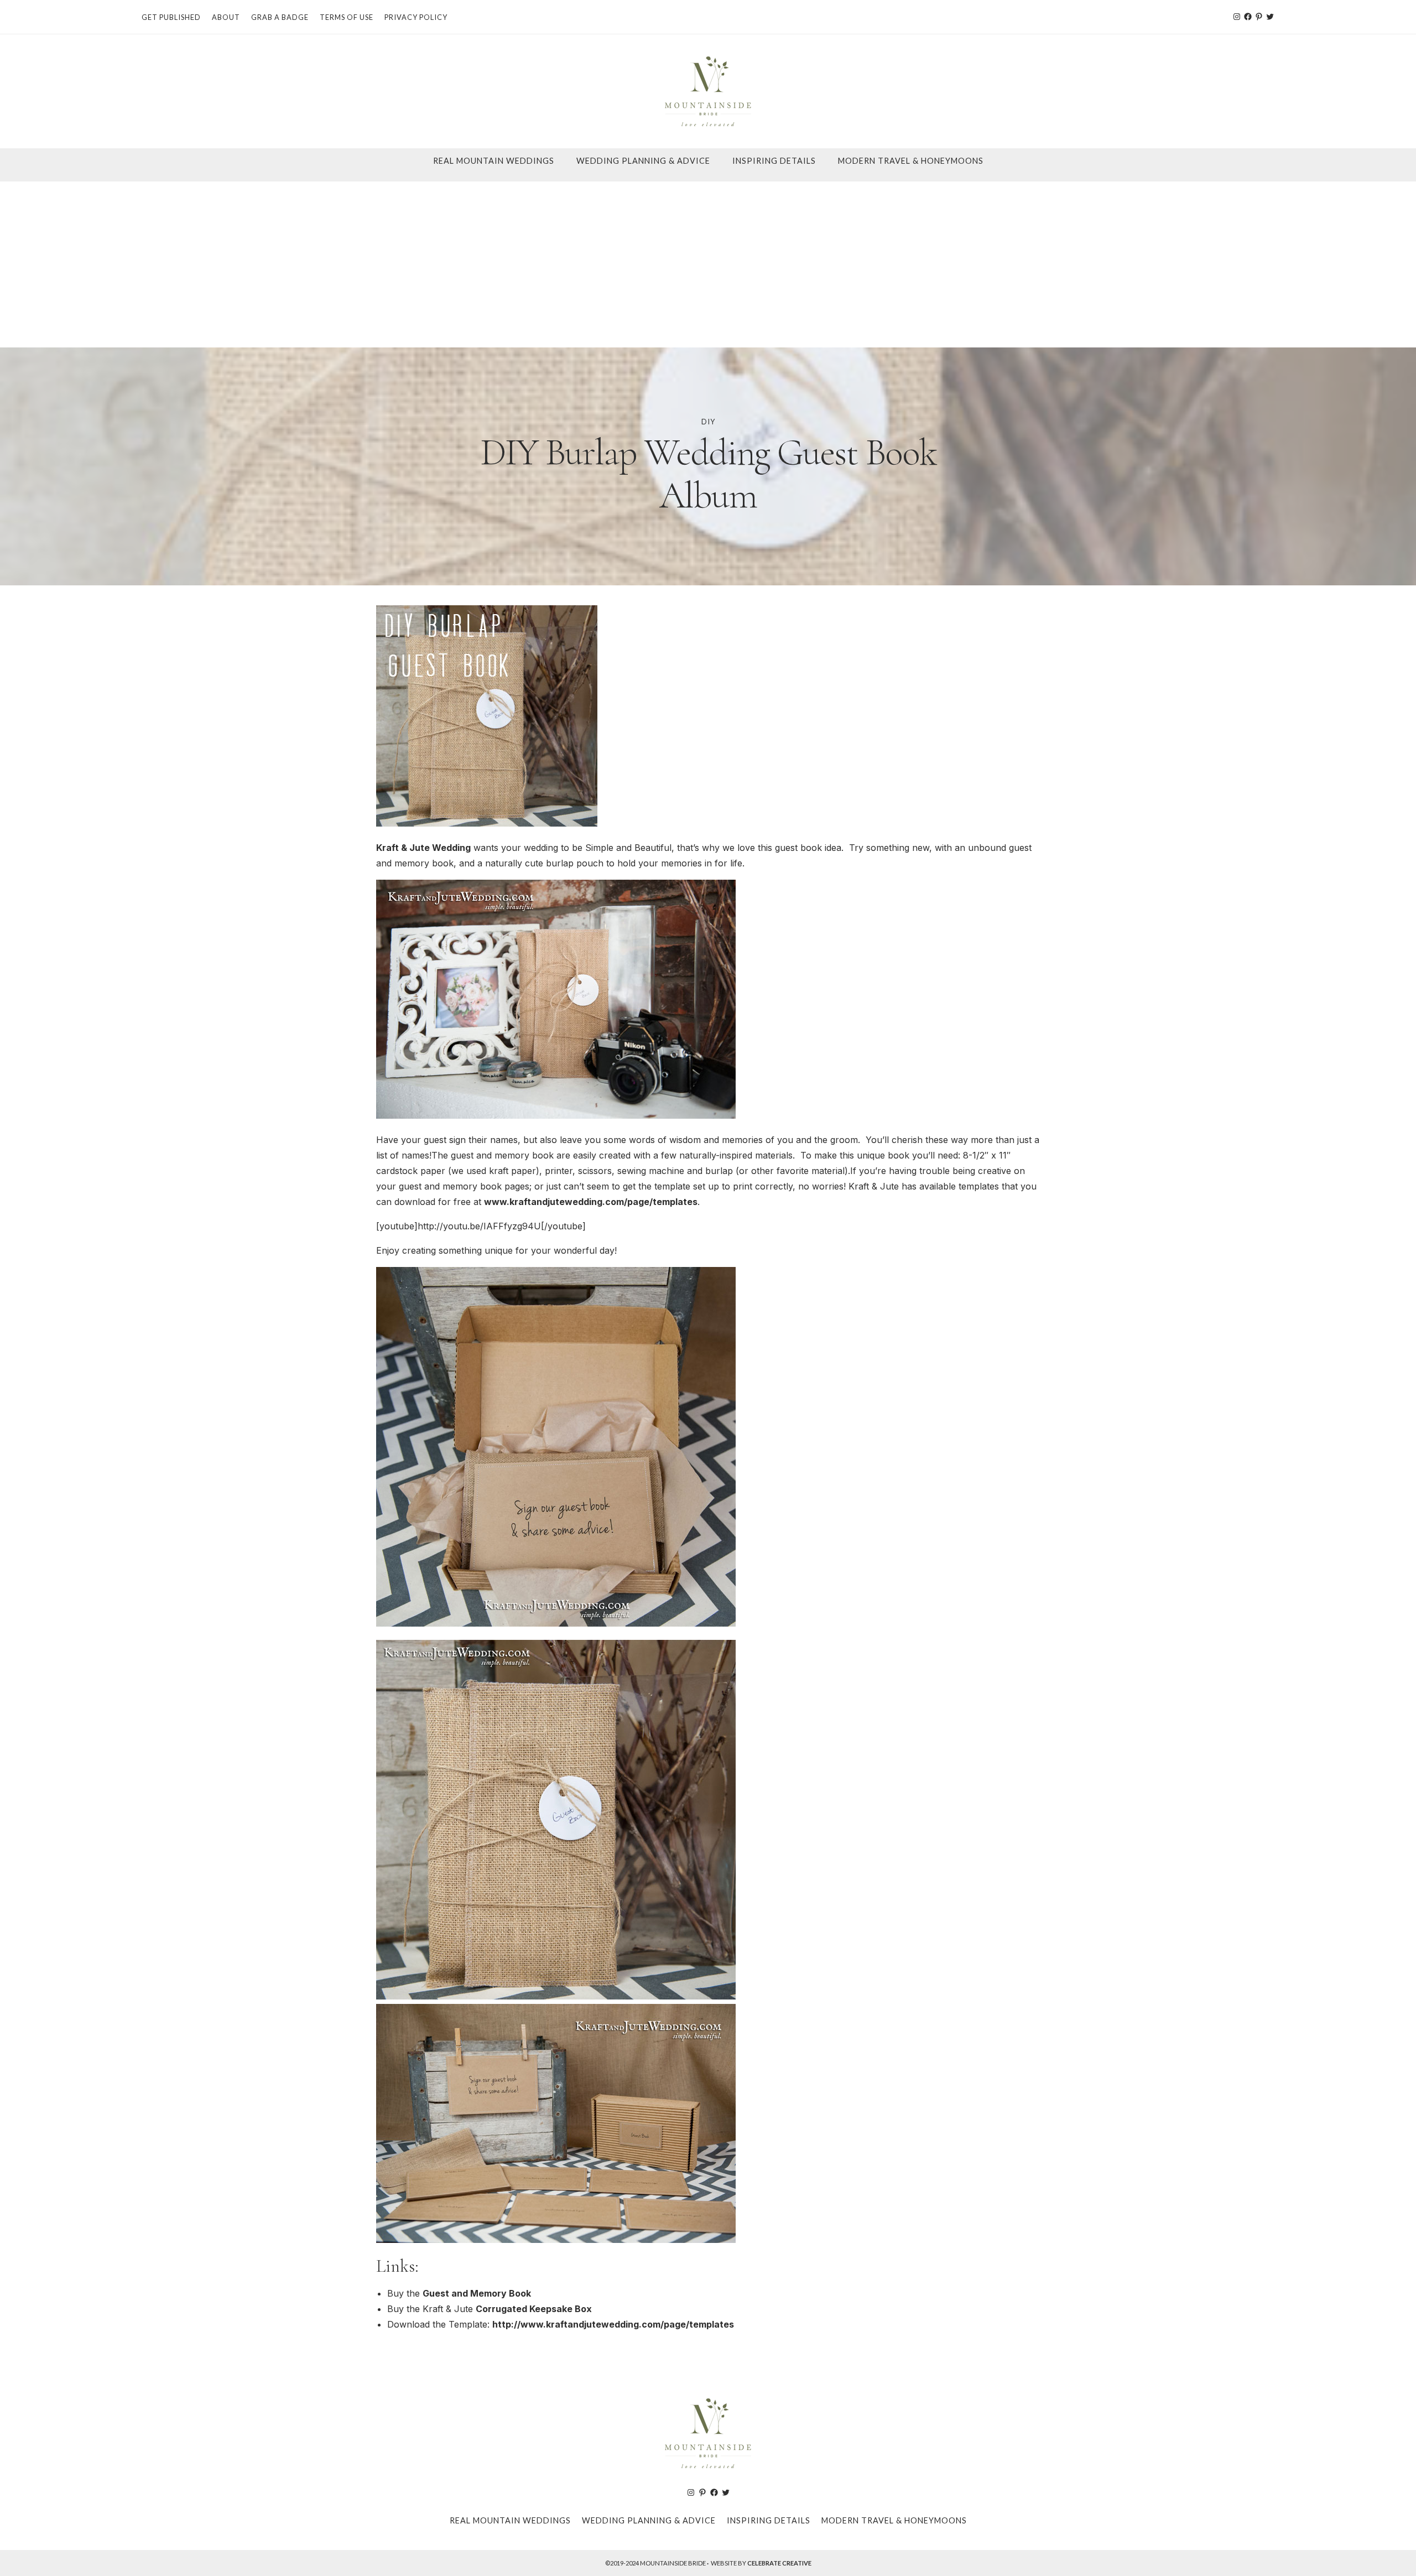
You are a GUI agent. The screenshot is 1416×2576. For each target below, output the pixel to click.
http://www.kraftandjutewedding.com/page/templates (613, 2324)
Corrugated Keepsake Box (534, 2309)
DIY (708, 422)
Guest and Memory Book (477, 2293)
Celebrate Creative (779, 2563)
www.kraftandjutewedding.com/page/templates (591, 1202)
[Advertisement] (708, 264)
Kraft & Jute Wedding (423, 848)
